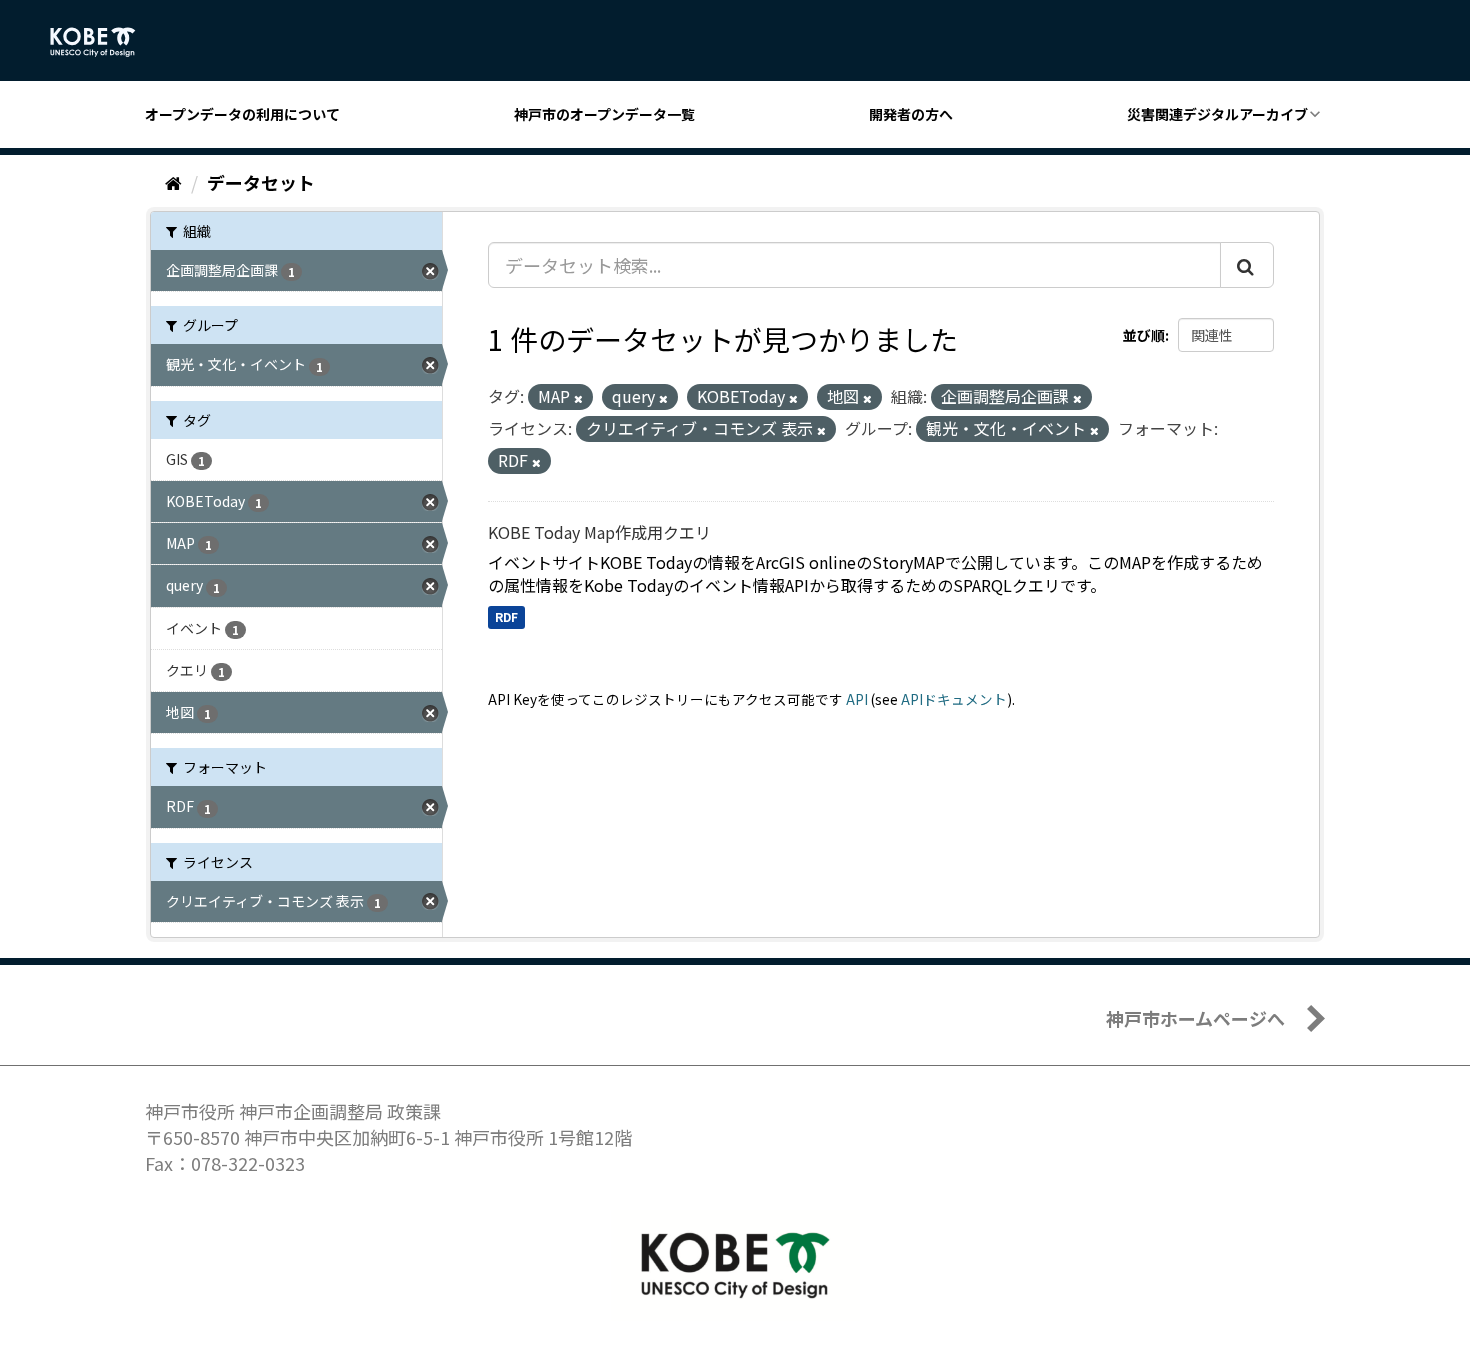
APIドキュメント (954, 699)
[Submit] (1247, 265)
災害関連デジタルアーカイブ (1217, 114)
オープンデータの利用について (242, 114)
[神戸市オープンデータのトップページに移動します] (103, 42)
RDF (506, 616)
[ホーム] (173, 182)
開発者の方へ (911, 114)
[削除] (578, 398)
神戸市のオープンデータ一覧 (604, 114)
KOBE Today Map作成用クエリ (599, 532)
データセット (261, 182)
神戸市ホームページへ (1195, 1018)
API (857, 699)
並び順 (1144, 335)
